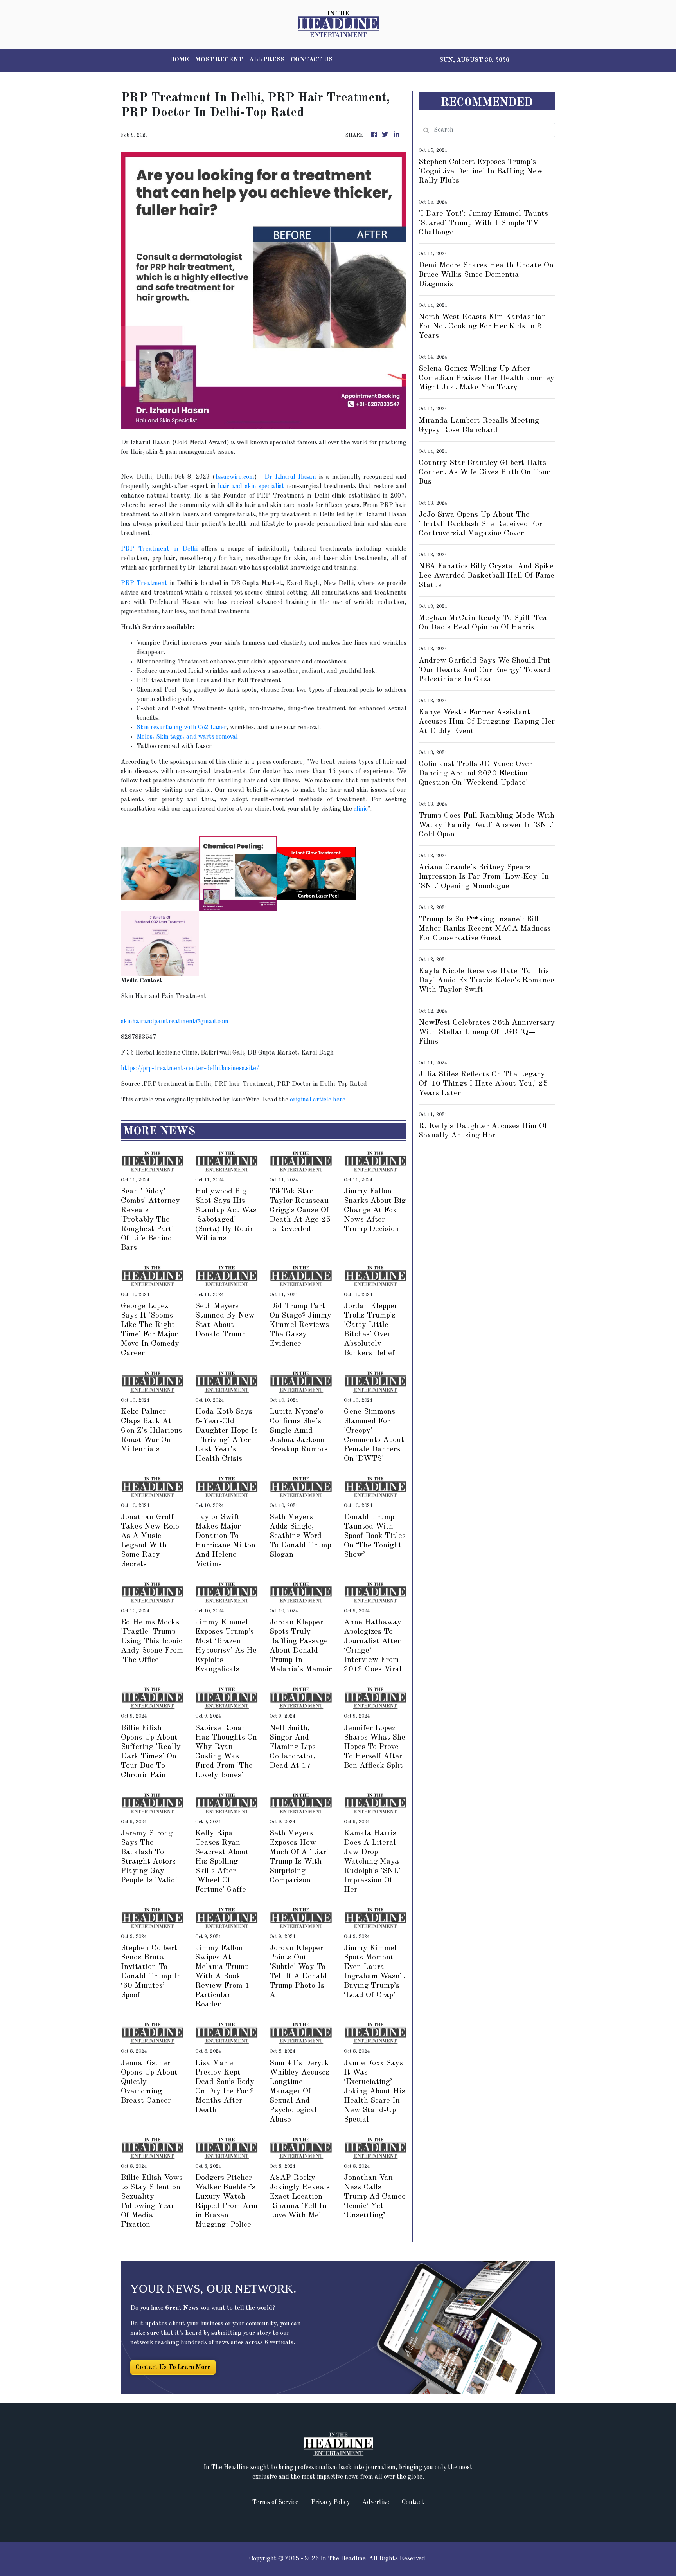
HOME (179, 60)
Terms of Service (275, 2502)
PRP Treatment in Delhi (159, 549)
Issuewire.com (235, 477)
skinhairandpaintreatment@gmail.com (175, 1022)
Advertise (376, 2502)
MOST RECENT (219, 60)
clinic (361, 809)
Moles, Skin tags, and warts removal (187, 737)
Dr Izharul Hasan (290, 477)
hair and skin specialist (251, 487)
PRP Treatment (144, 584)
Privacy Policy (330, 2502)
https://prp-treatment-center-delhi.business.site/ (190, 1069)
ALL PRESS (267, 60)
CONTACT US (312, 60)
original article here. (318, 1100)
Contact (413, 2502)
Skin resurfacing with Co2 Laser (182, 728)
